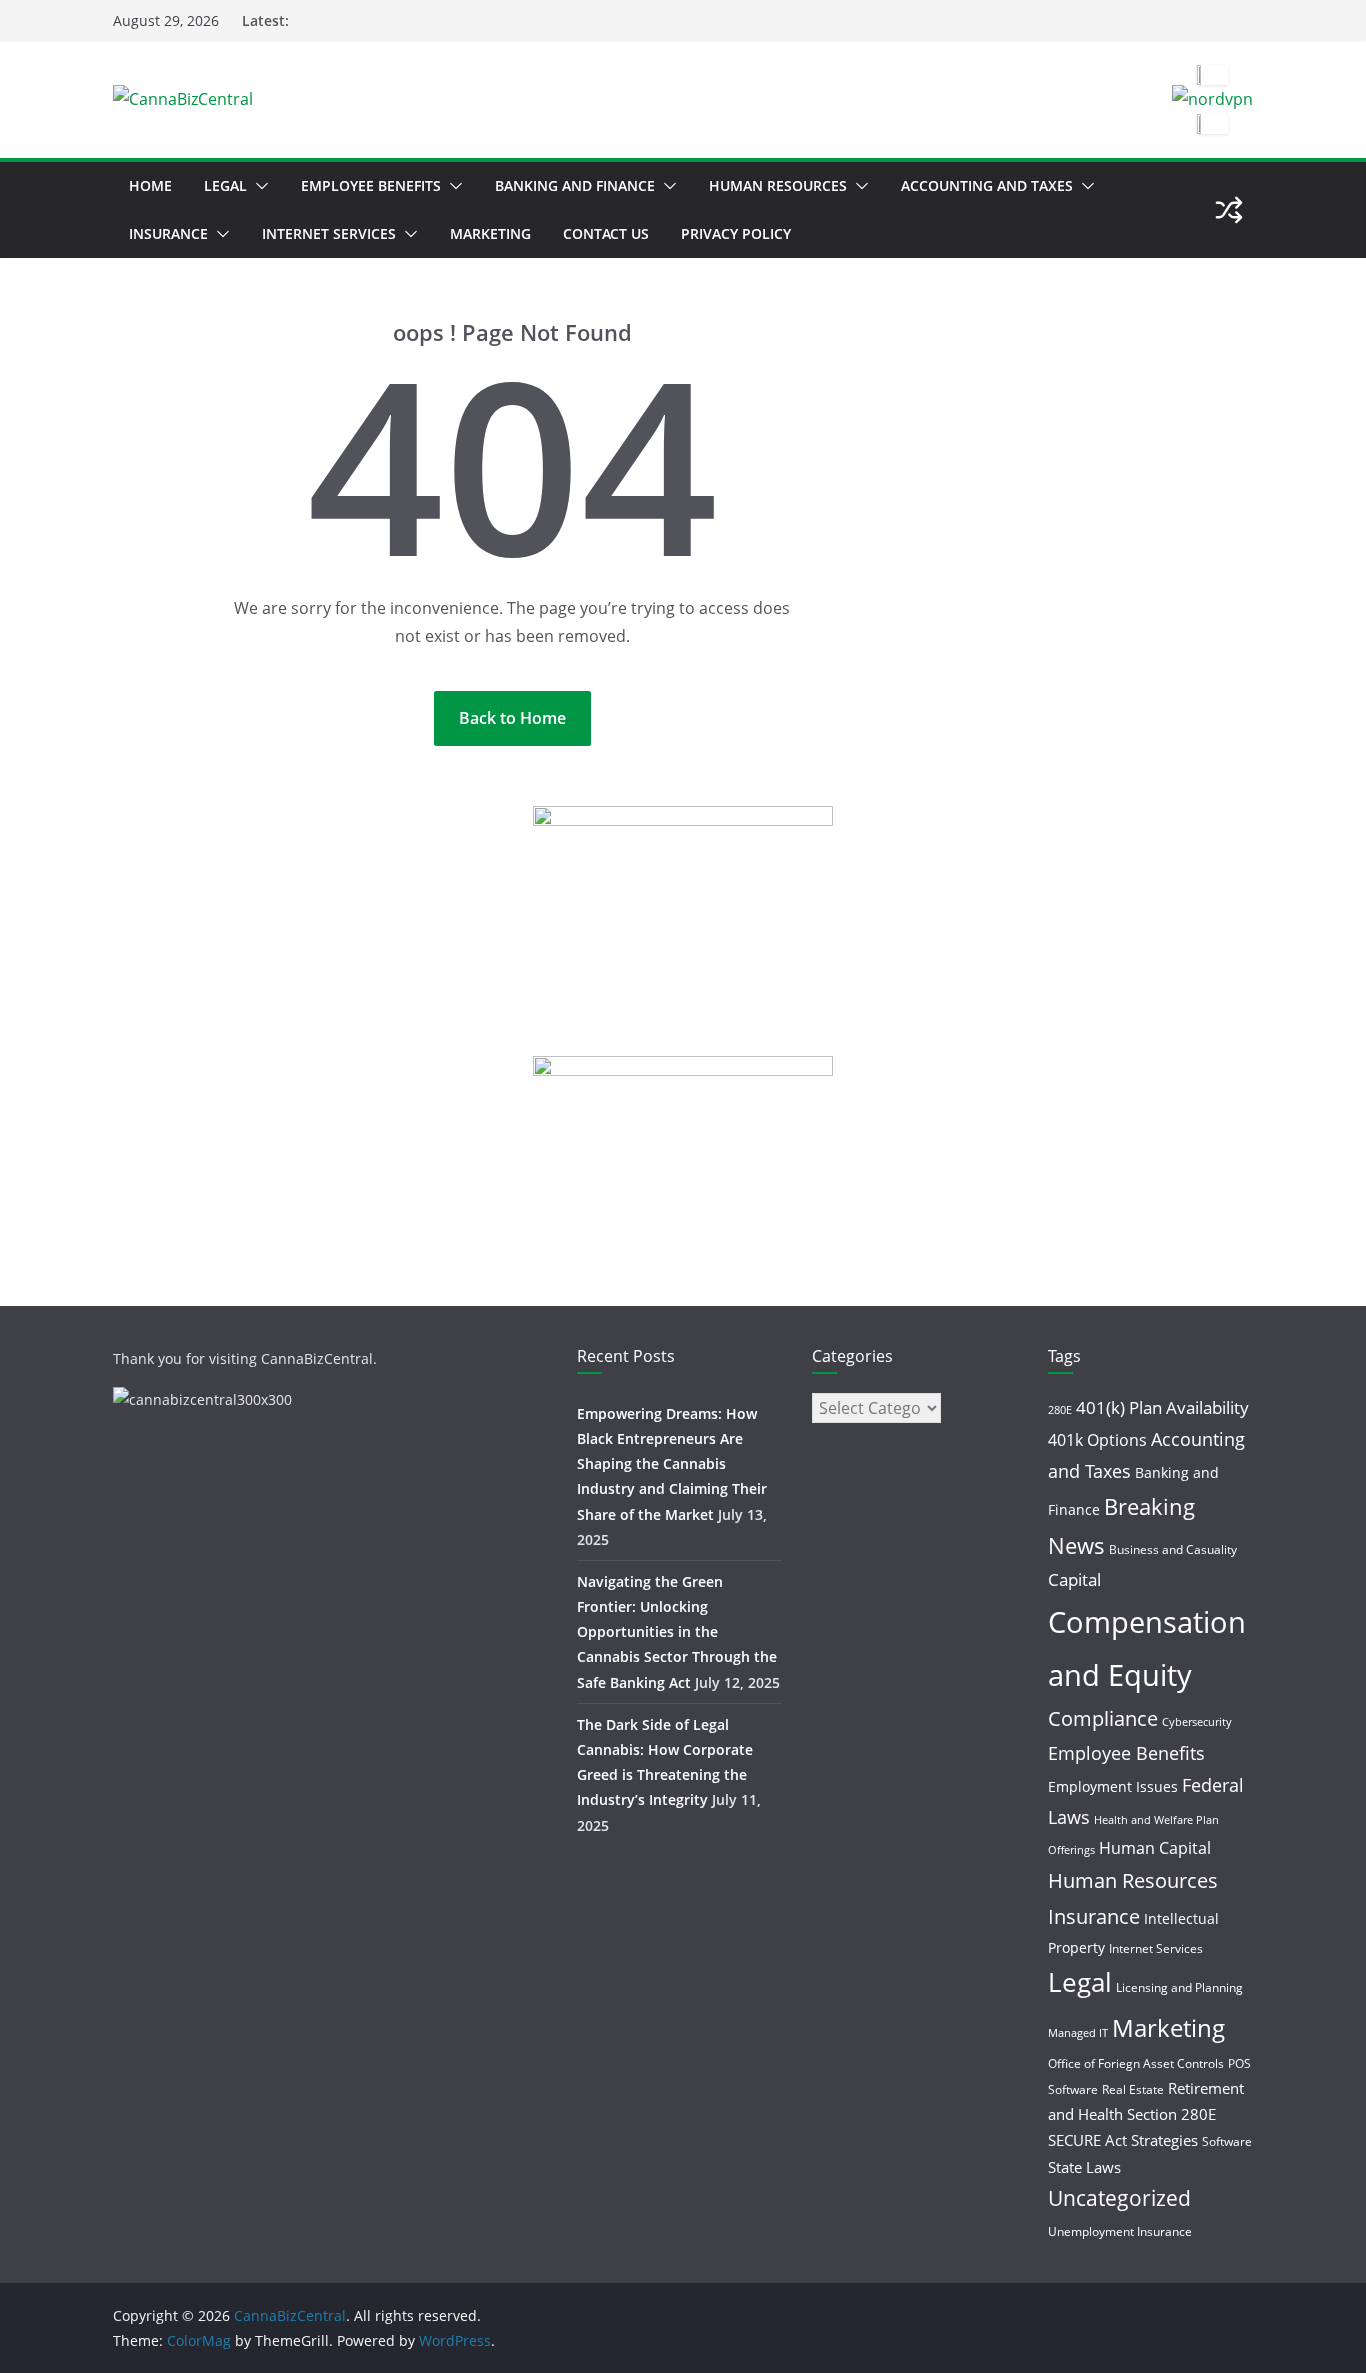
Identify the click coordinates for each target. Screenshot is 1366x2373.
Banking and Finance (575, 185)
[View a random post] (1229, 210)
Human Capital (1155, 1847)
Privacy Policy (736, 233)
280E (1060, 1410)
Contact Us (606, 233)
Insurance (168, 233)
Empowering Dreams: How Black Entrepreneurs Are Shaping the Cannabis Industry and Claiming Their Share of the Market (672, 1464)
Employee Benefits (371, 185)
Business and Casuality (1173, 1549)
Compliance (1103, 1718)
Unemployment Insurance (1120, 2231)
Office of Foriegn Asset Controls (1136, 2063)
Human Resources (778, 185)
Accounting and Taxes (987, 185)
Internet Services (329, 233)
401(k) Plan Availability (1162, 1407)
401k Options (1097, 1440)
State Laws (1084, 2167)
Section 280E (1171, 2114)
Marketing (490, 233)
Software (1227, 2141)
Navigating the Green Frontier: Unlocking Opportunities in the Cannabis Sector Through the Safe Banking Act (677, 1632)
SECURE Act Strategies (1123, 2140)
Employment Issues (1113, 1787)
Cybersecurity (1197, 1722)
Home (150, 185)
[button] (258, 186)
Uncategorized (1119, 2198)
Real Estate (1133, 2089)
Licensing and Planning (1179, 1987)
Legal (225, 185)
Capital (1074, 1579)
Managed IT (1078, 2033)
